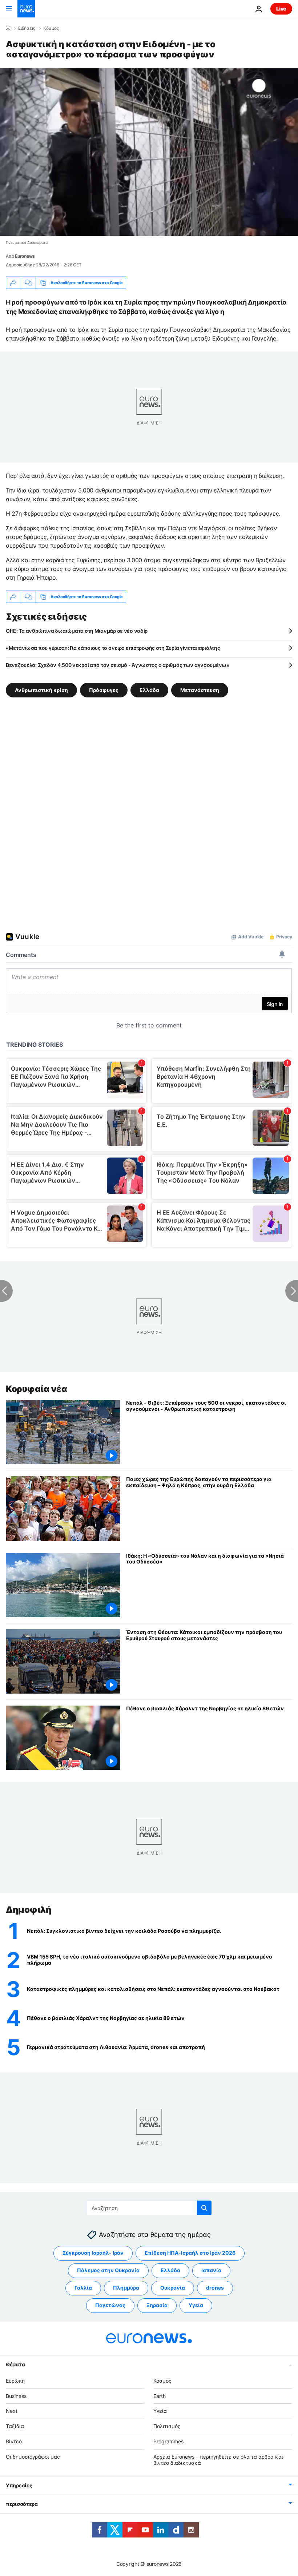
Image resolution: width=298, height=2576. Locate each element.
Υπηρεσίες (19, 2485)
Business (16, 2396)
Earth (160, 2396)
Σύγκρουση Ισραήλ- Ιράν (93, 2253)
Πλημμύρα (126, 2288)
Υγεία (196, 2305)
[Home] (8, 28)
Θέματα (15, 2364)
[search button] (204, 2208)
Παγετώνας (110, 2305)
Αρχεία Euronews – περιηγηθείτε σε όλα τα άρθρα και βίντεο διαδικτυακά (218, 2459)
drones (215, 2288)
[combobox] (149, 2208)
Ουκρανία (173, 2288)
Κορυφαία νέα (36, 1389)
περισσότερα (22, 2504)
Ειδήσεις (27, 28)
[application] (149, 152)
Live (281, 9)
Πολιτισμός (167, 2426)
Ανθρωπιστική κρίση (41, 690)
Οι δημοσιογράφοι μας (33, 2456)
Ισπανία (211, 2270)
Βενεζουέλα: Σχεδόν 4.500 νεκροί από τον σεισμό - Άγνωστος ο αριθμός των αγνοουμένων (118, 665)
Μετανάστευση (200, 690)
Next (12, 2411)
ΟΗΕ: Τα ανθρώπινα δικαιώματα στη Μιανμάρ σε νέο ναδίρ (77, 631)
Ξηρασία (157, 2305)
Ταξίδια (15, 2426)
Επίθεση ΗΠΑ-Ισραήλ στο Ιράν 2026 (190, 2253)
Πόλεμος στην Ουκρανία (108, 2270)
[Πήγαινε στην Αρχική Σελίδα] (26, 9)
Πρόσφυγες (104, 690)
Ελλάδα (149, 690)
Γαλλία (83, 2288)
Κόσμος (51, 28)
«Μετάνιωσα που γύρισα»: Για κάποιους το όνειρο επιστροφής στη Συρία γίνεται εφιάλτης (113, 648)
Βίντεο (14, 2441)
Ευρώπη (15, 2380)
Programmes (168, 2441)
